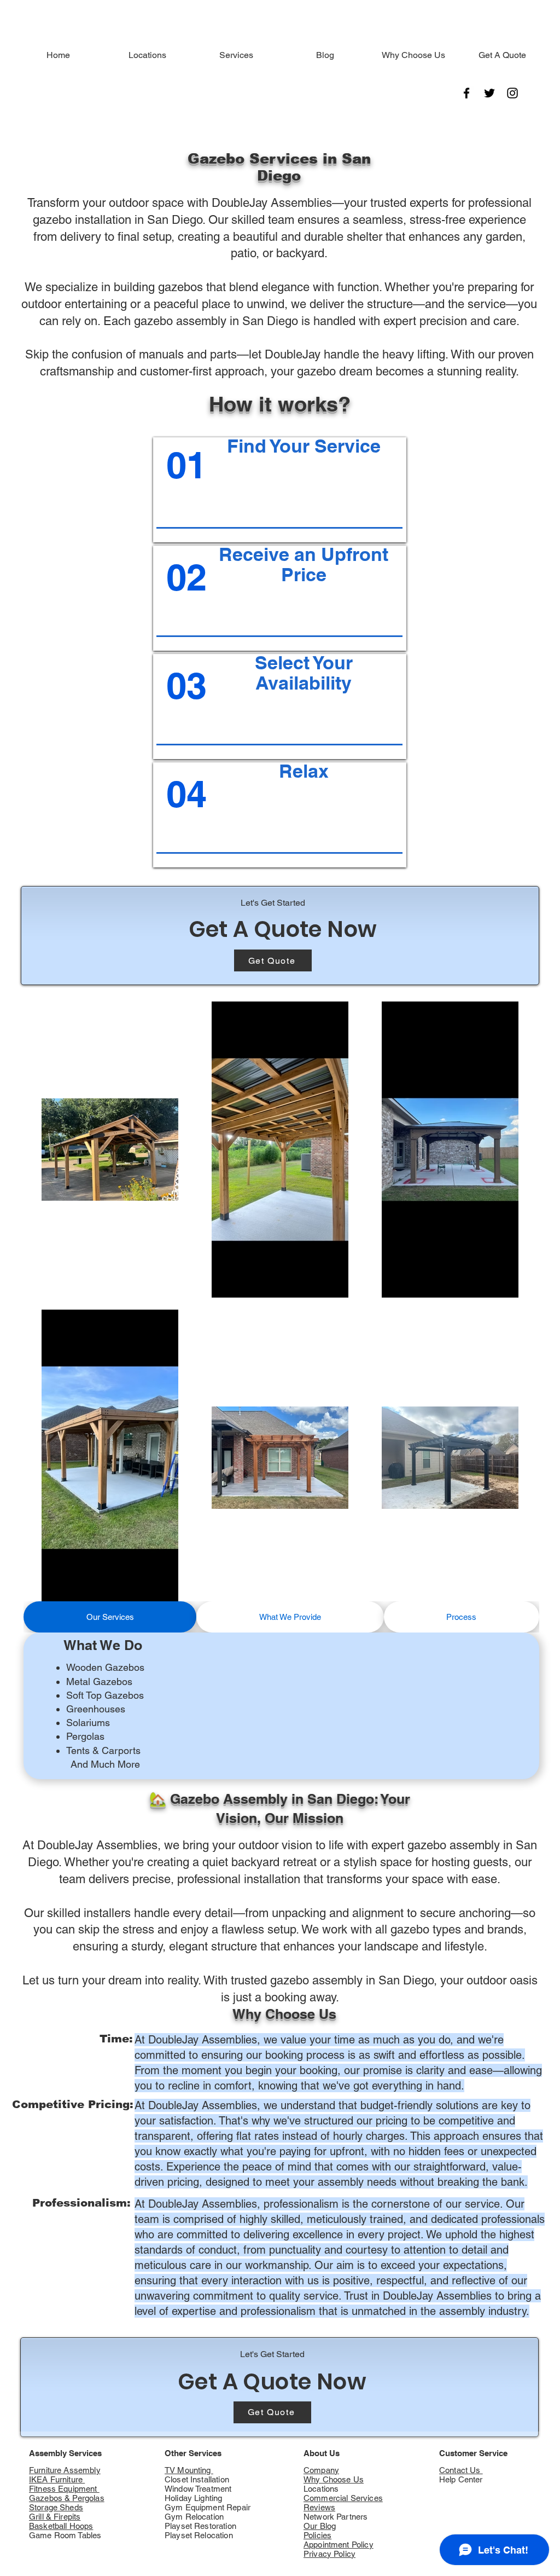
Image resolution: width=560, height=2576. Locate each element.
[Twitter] (489, 93)
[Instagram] (512, 93)
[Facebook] (466, 93)
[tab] (110, 1617)
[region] (280, 490)
